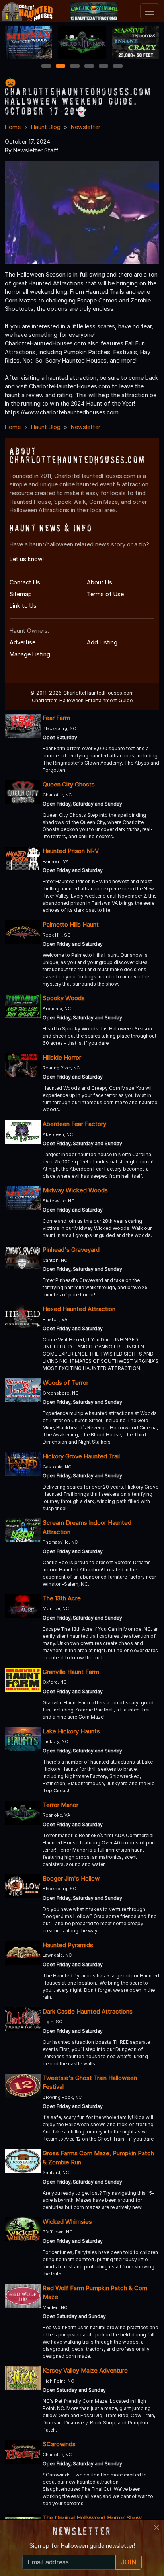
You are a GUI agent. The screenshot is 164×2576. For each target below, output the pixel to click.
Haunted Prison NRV (71, 851)
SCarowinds (59, 2444)
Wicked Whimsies (67, 2222)
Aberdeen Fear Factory (74, 1124)
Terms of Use (105, 594)
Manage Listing (30, 654)
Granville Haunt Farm (71, 1672)
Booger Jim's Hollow (71, 1878)
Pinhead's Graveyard (71, 1250)
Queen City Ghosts (69, 784)
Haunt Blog (46, 127)
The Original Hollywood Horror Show (92, 2518)
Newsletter (86, 127)
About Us (100, 582)
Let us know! (27, 559)
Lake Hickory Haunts (71, 1731)
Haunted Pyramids (68, 1945)
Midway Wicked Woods (75, 1190)
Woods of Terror (65, 1383)
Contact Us (25, 582)
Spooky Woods (64, 998)
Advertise (22, 642)
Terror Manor (61, 1805)
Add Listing (102, 642)
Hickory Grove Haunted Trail (81, 1456)
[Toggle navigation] (150, 11)
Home (13, 127)
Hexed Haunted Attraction (79, 1309)
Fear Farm (56, 718)
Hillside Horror (62, 1057)
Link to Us (23, 606)
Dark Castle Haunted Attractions (88, 2011)
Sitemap (21, 594)
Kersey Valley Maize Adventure (85, 2370)
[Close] (156, 2527)
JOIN (129, 2562)
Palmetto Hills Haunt (71, 924)
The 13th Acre (62, 1598)
